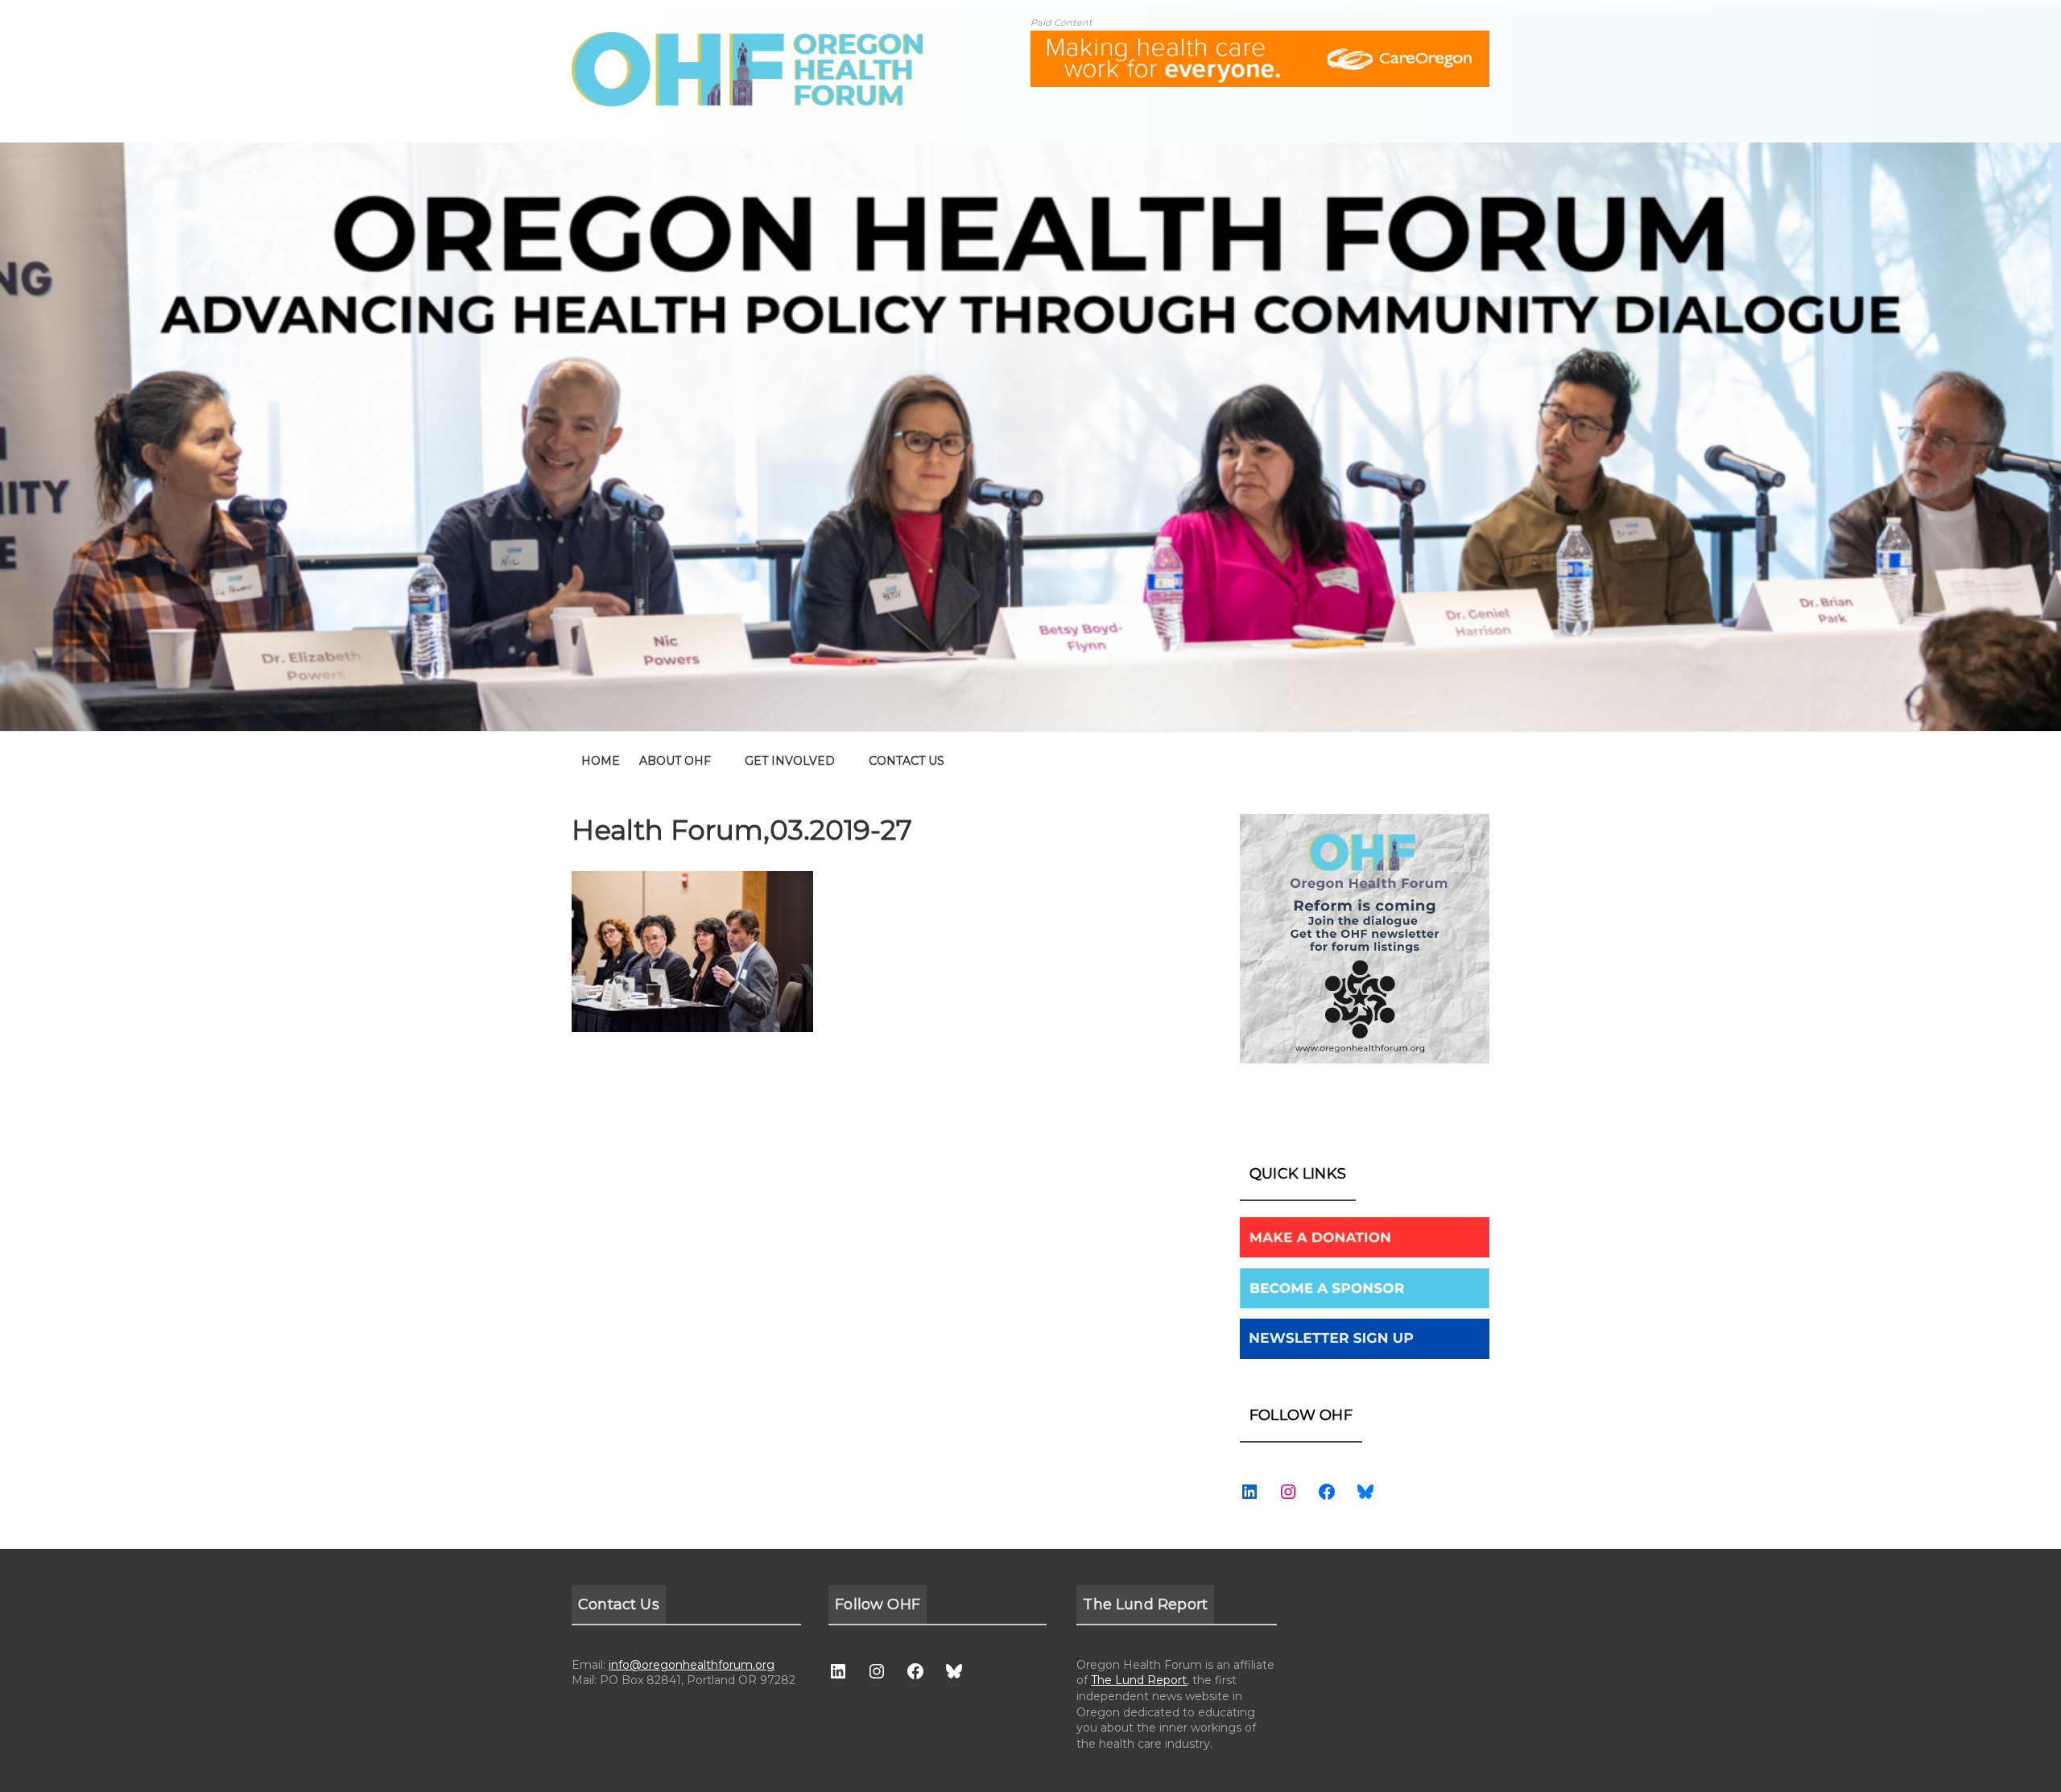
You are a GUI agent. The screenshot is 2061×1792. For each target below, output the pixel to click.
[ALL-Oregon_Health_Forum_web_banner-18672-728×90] (1260, 41)
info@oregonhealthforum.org (692, 1665)
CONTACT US (907, 761)
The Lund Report (1139, 1680)
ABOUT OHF (675, 761)
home (601, 761)
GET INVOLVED (790, 761)
